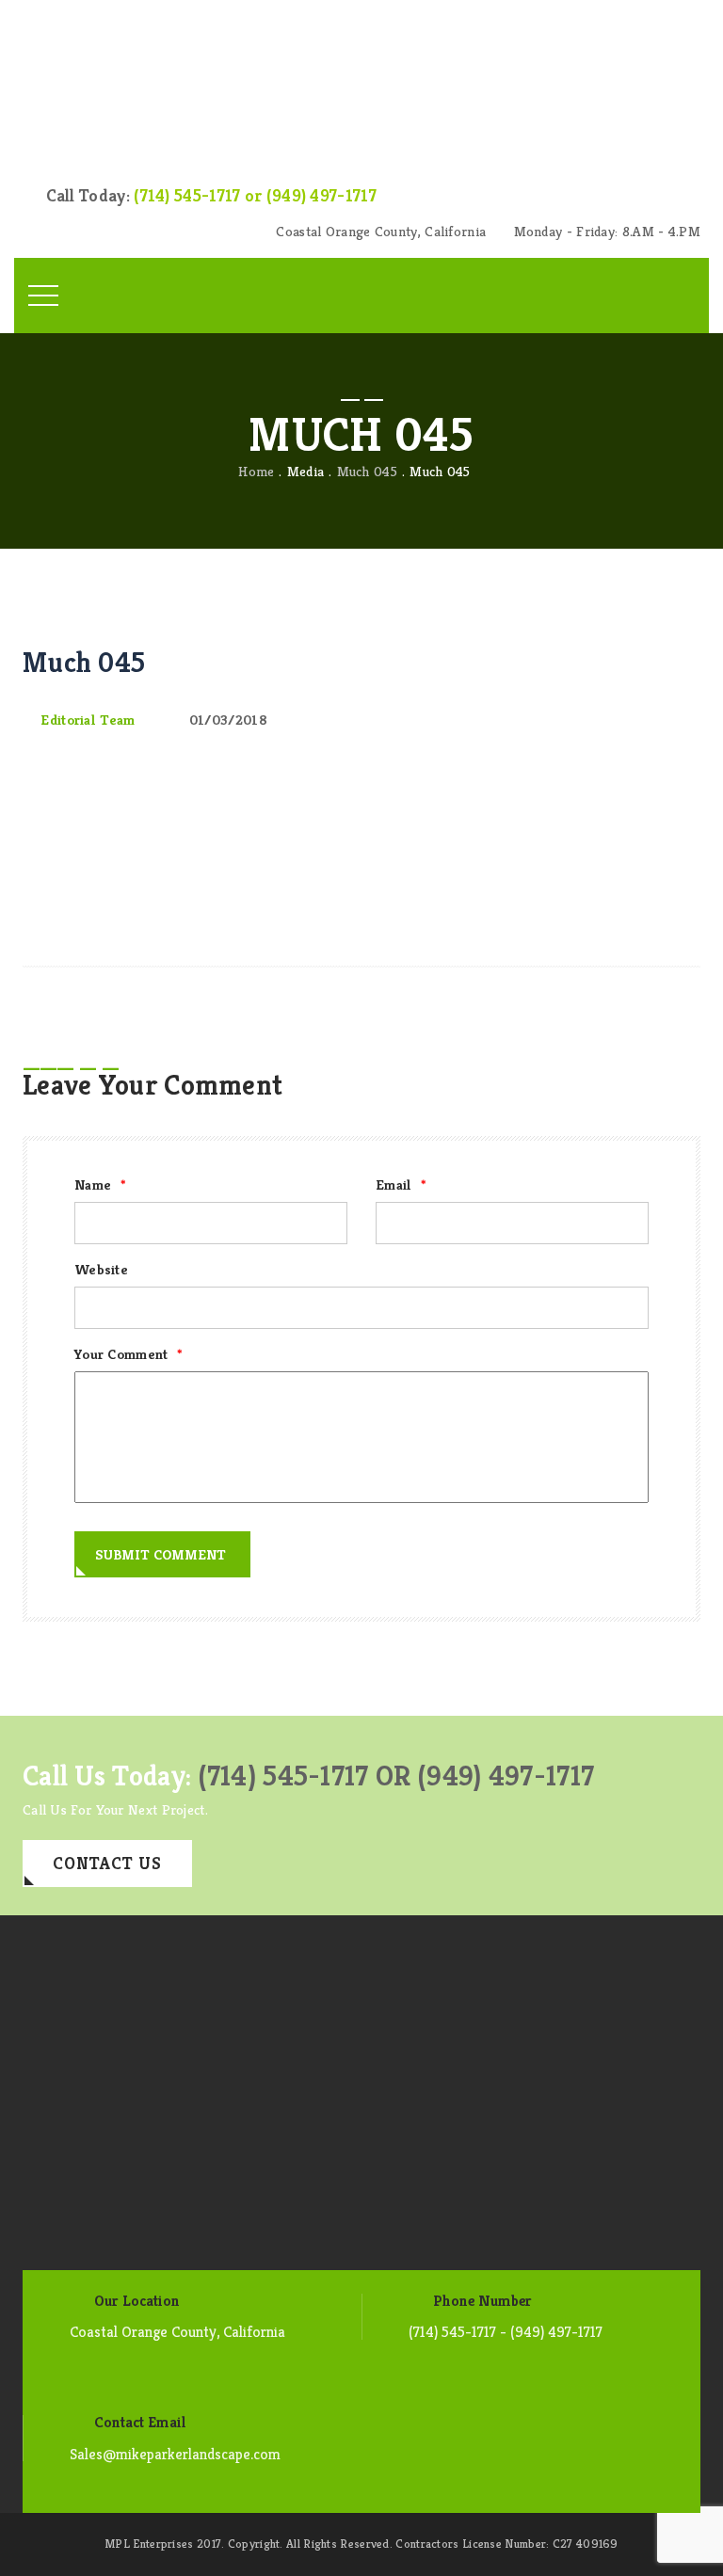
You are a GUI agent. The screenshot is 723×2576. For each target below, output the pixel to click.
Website (101, 1269)
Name (100, 1184)
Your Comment (129, 1354)
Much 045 (367, 471)
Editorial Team (88, 720)
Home (256, 471)
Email (401, 1184)
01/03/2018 (228, 720)
